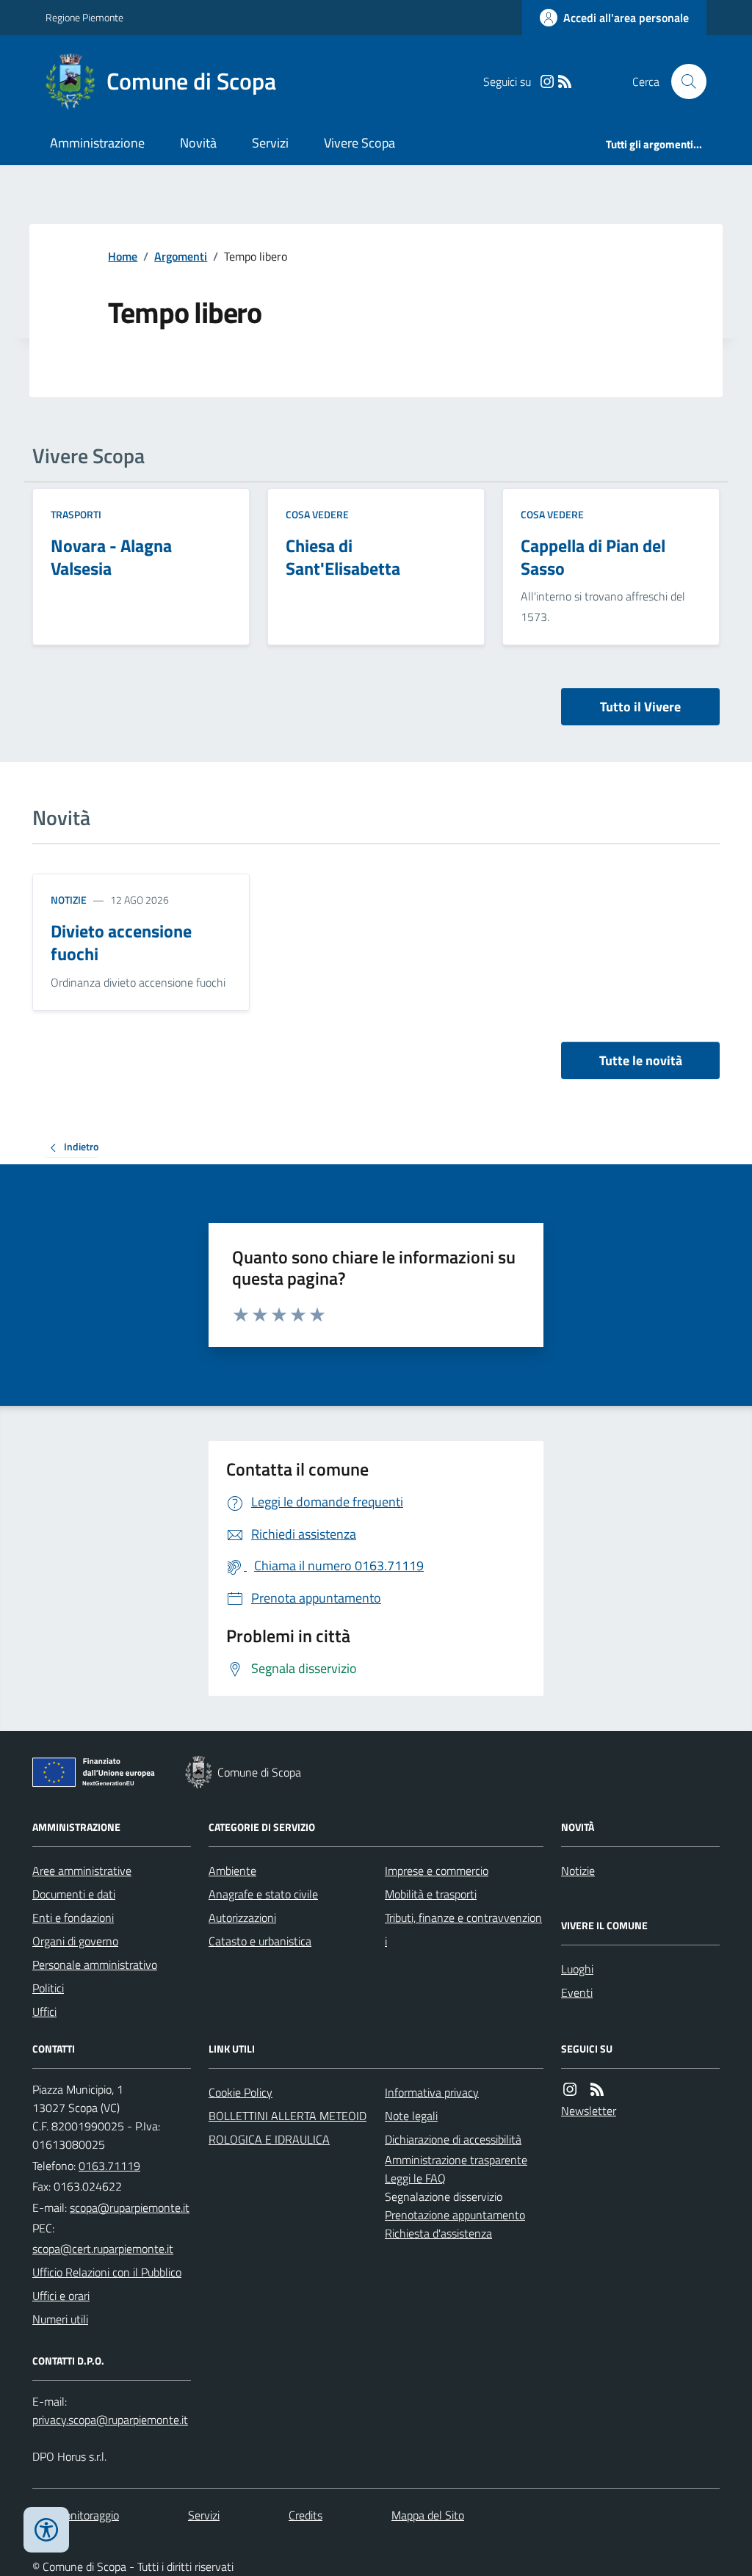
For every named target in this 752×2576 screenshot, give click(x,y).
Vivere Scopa (359, 143)
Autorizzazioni (242, 1918)
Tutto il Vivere (640, 707)
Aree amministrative (82, 1871)
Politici (48, 1988)
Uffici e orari (61, 2296)
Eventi (577, 1992)
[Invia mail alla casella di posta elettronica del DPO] (110, 2420)
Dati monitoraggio (76, 2515)
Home (123, 256)
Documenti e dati (74, 1894)
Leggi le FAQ (415, 2178)
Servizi (270, 143)
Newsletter (589, 2111)
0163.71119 (109, 2166)
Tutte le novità (641, 1060)
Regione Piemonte (84, 17)
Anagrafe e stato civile (263, 1894)
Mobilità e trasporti (431, 1894)
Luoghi (577, 1969)
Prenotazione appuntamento (455, 2215)
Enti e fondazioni (73, 1918)
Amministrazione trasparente (456, 2160)
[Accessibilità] (46, 2530)
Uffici (44, 2011)
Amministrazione (97, 143)
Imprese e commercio (437, 1871)
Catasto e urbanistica (260, 1941)
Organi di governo (75, 1941)
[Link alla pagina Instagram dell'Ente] (570, 2090)
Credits (305, 2515)
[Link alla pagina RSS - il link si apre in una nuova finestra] (565, 82)
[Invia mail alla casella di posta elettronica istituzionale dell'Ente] (130, 2207)
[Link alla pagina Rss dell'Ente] (597, 2090)
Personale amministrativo (95, 1964)
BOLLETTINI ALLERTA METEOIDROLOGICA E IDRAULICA (288, 2127)
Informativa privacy (432, 2092)
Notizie (69, 900)
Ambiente (232, 1871)
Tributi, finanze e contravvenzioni (463, 1929)
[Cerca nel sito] (683, 81)
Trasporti (76, 514)
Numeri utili (60, 2319)
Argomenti (181, 256)
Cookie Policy (241, 2092)
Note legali (411, 2116)
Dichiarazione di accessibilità (453, 2139)
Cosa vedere (317, 514)
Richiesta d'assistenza (438, 2233)
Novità (198, 143)
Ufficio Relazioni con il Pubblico (107, 2272)
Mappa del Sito (428, 2515)
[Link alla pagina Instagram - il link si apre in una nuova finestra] (547, 82)
